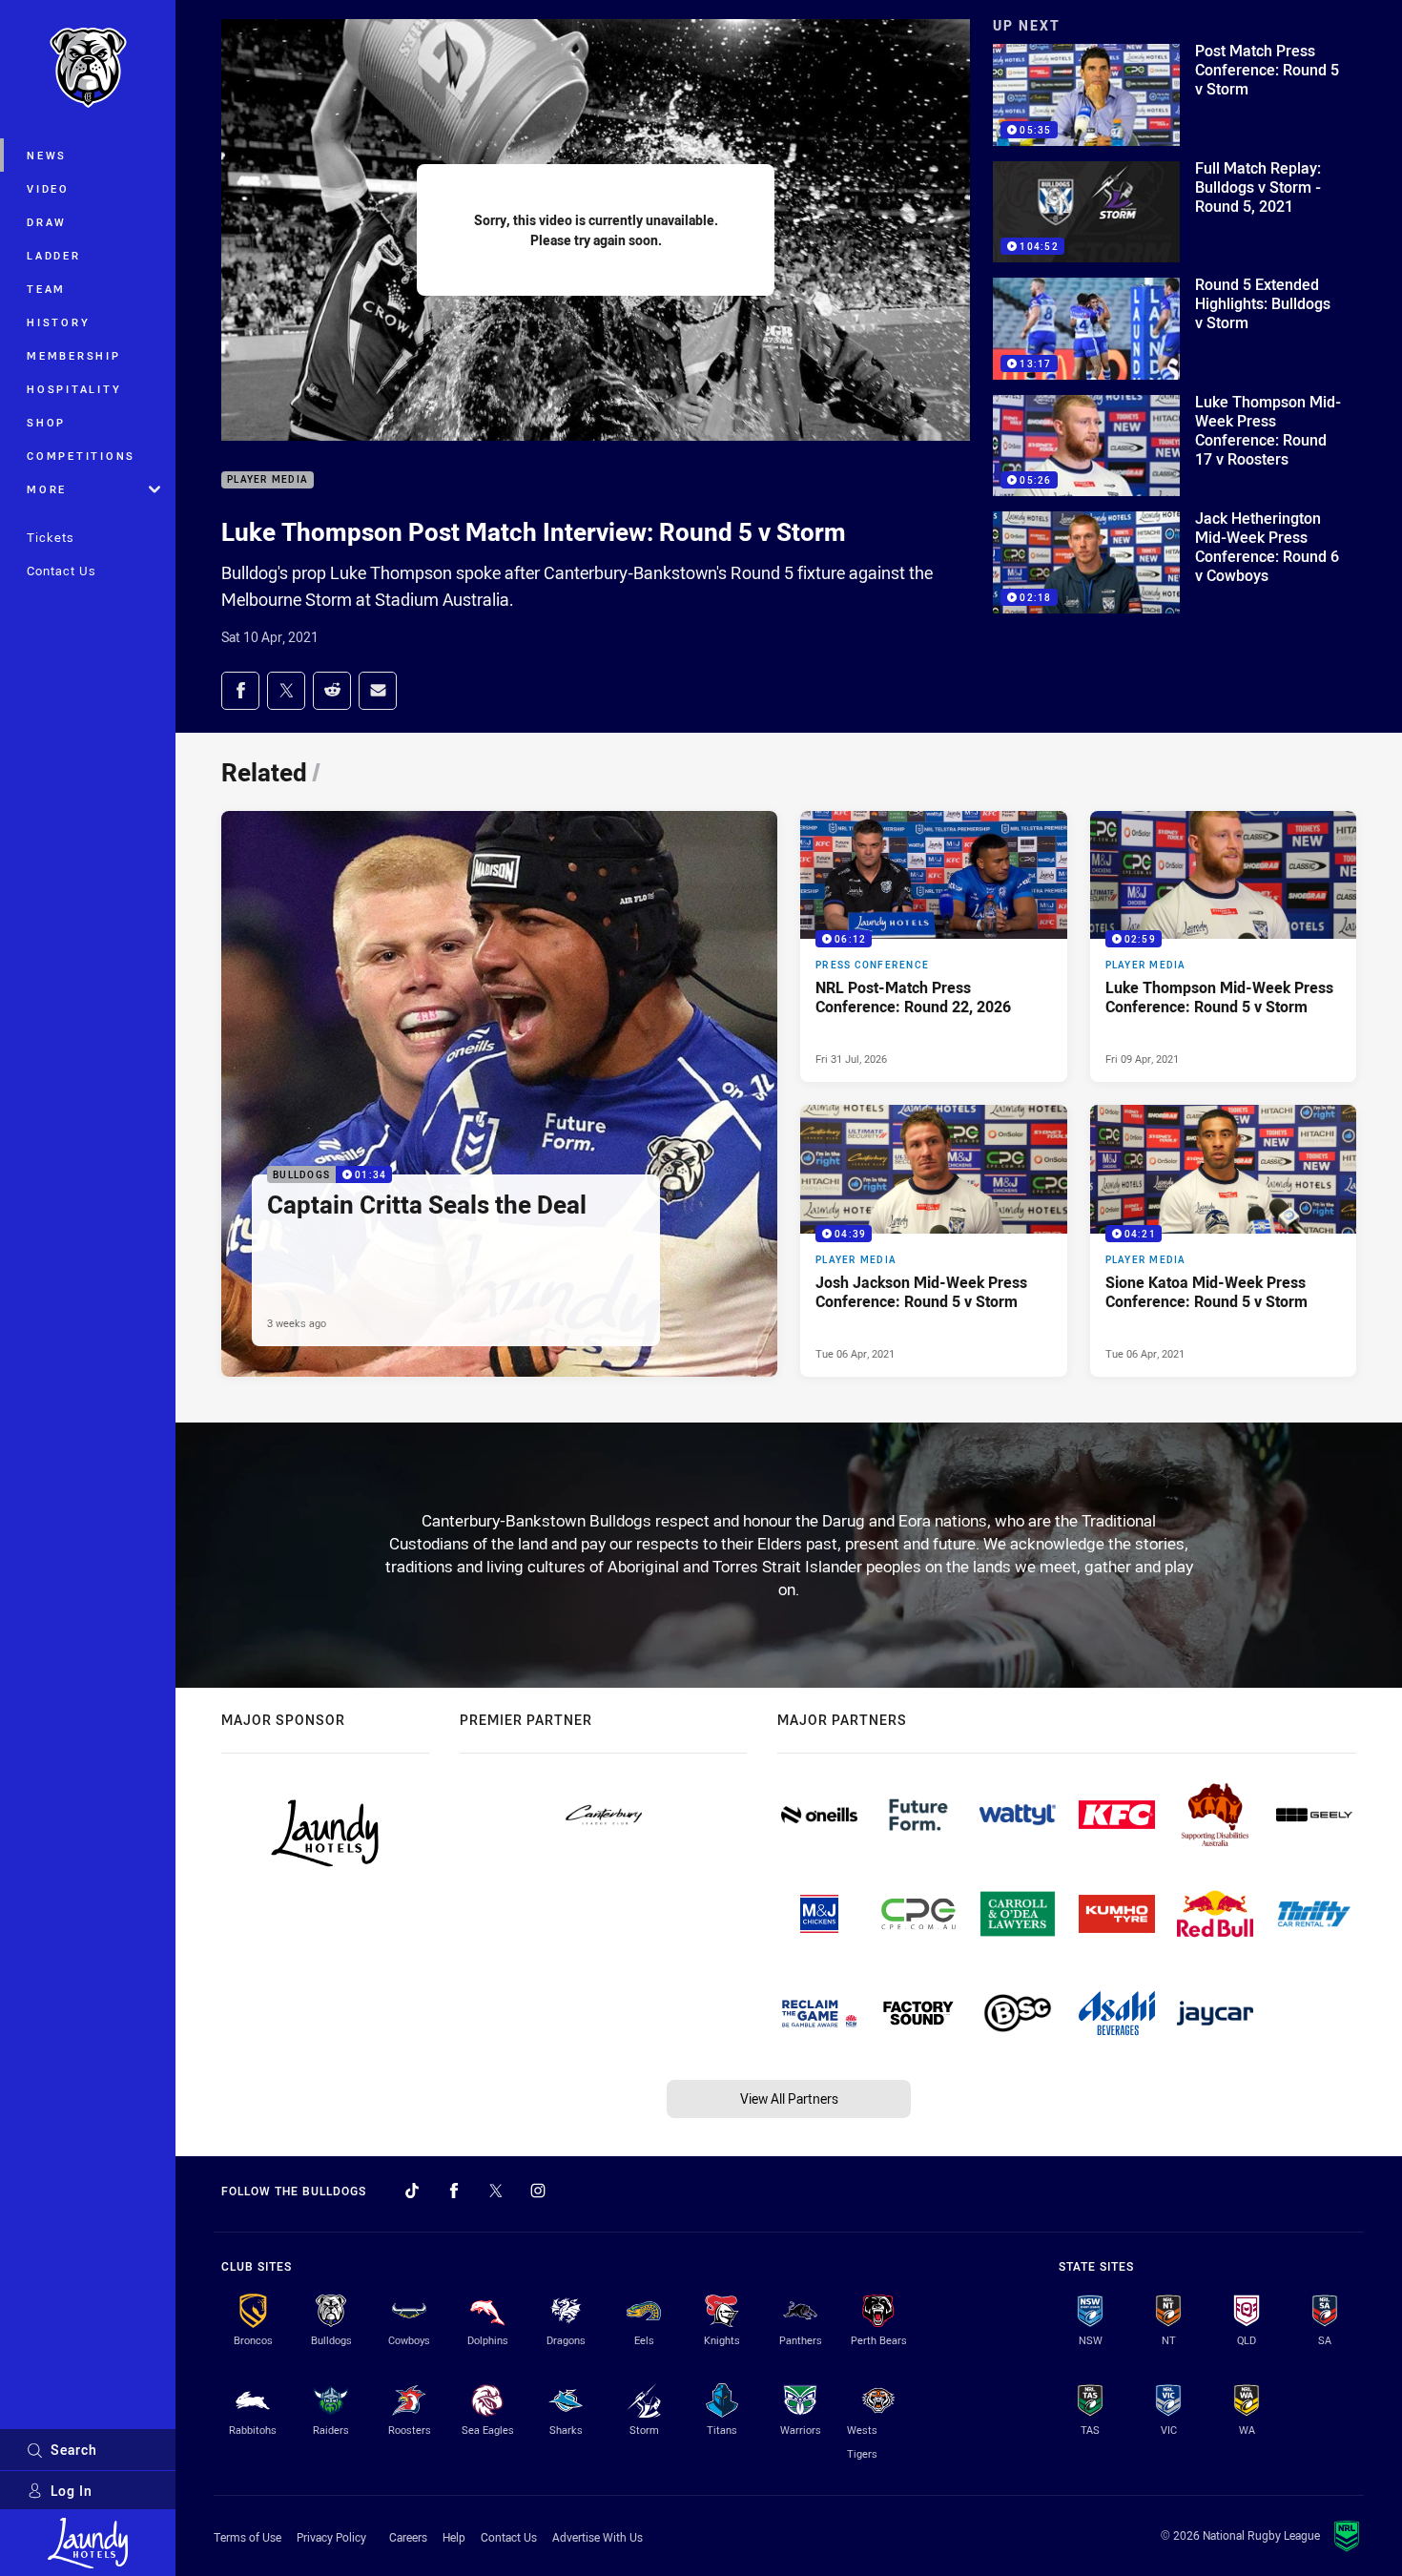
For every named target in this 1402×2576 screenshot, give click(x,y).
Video (48, 188)
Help (454, 2537)
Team (46, 289)
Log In (72, 2491)
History (58, 322)
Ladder (54, 255)
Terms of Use (247, 2537)
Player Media (268, 480)
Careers (408, 2537)
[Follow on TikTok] (412, 2191)
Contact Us (62, 571)
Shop (46, 422)
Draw (47, 222)
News (47, 155)
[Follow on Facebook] (454, 2191)
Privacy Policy (331, 2537)
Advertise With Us (598, 2537)
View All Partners (789, 2098)
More (47, 489)
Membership (74, 355)
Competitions (81, 456)
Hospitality (74, 389)
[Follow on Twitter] (496, 2191)
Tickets (51, 537)
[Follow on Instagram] (538, 2191)
